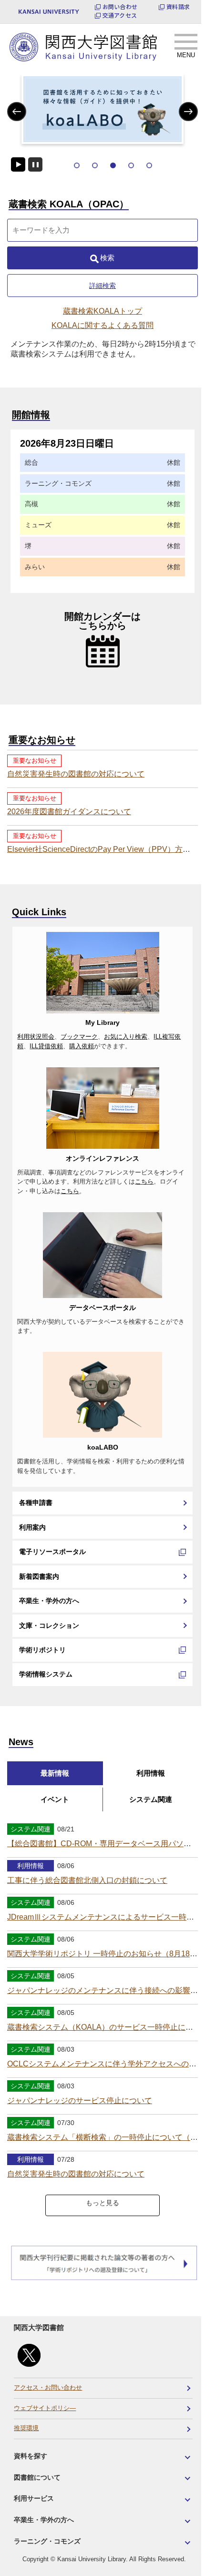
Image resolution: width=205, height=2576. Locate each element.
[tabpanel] (102, 109)
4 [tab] (131, 165)
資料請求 (178, 7)
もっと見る (102, 2203)
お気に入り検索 (126, 1037)
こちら (144, 1182)
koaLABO (103, 1447)
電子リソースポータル (52, 1552)
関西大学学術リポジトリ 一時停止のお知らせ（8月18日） (106, 1954)
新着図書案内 (39, 1576)
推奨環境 (26, 2428)
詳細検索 (102, 286)
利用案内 (32, 1527)
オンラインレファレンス (102, 1158)
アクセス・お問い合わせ (48, 2388)
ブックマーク (79, 1037)
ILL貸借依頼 (46, 1046)
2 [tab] (95, 165)
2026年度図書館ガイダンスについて (69, 812)
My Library (102, 1022)
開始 (18, 164)
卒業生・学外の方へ (49, 1601)
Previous (17, 111)
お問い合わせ (120, 7)
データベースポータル (102, 1308)
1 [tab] (77, 165)
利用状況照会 (36, 1037)
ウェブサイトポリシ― (45, 2408)
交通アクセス (120, 15)
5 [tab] (149, 165)
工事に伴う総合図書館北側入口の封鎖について (87, 1880)
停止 (35, 164)
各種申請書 (36, 1503)
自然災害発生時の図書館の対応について (76, 774)
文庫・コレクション (49, 1625)
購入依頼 (82, 1046)
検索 (107, 258)
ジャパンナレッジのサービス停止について (80, 2101)
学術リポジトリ (42, 1650)
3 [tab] (113, 165)
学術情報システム (46, 1674)
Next (189, 111)
